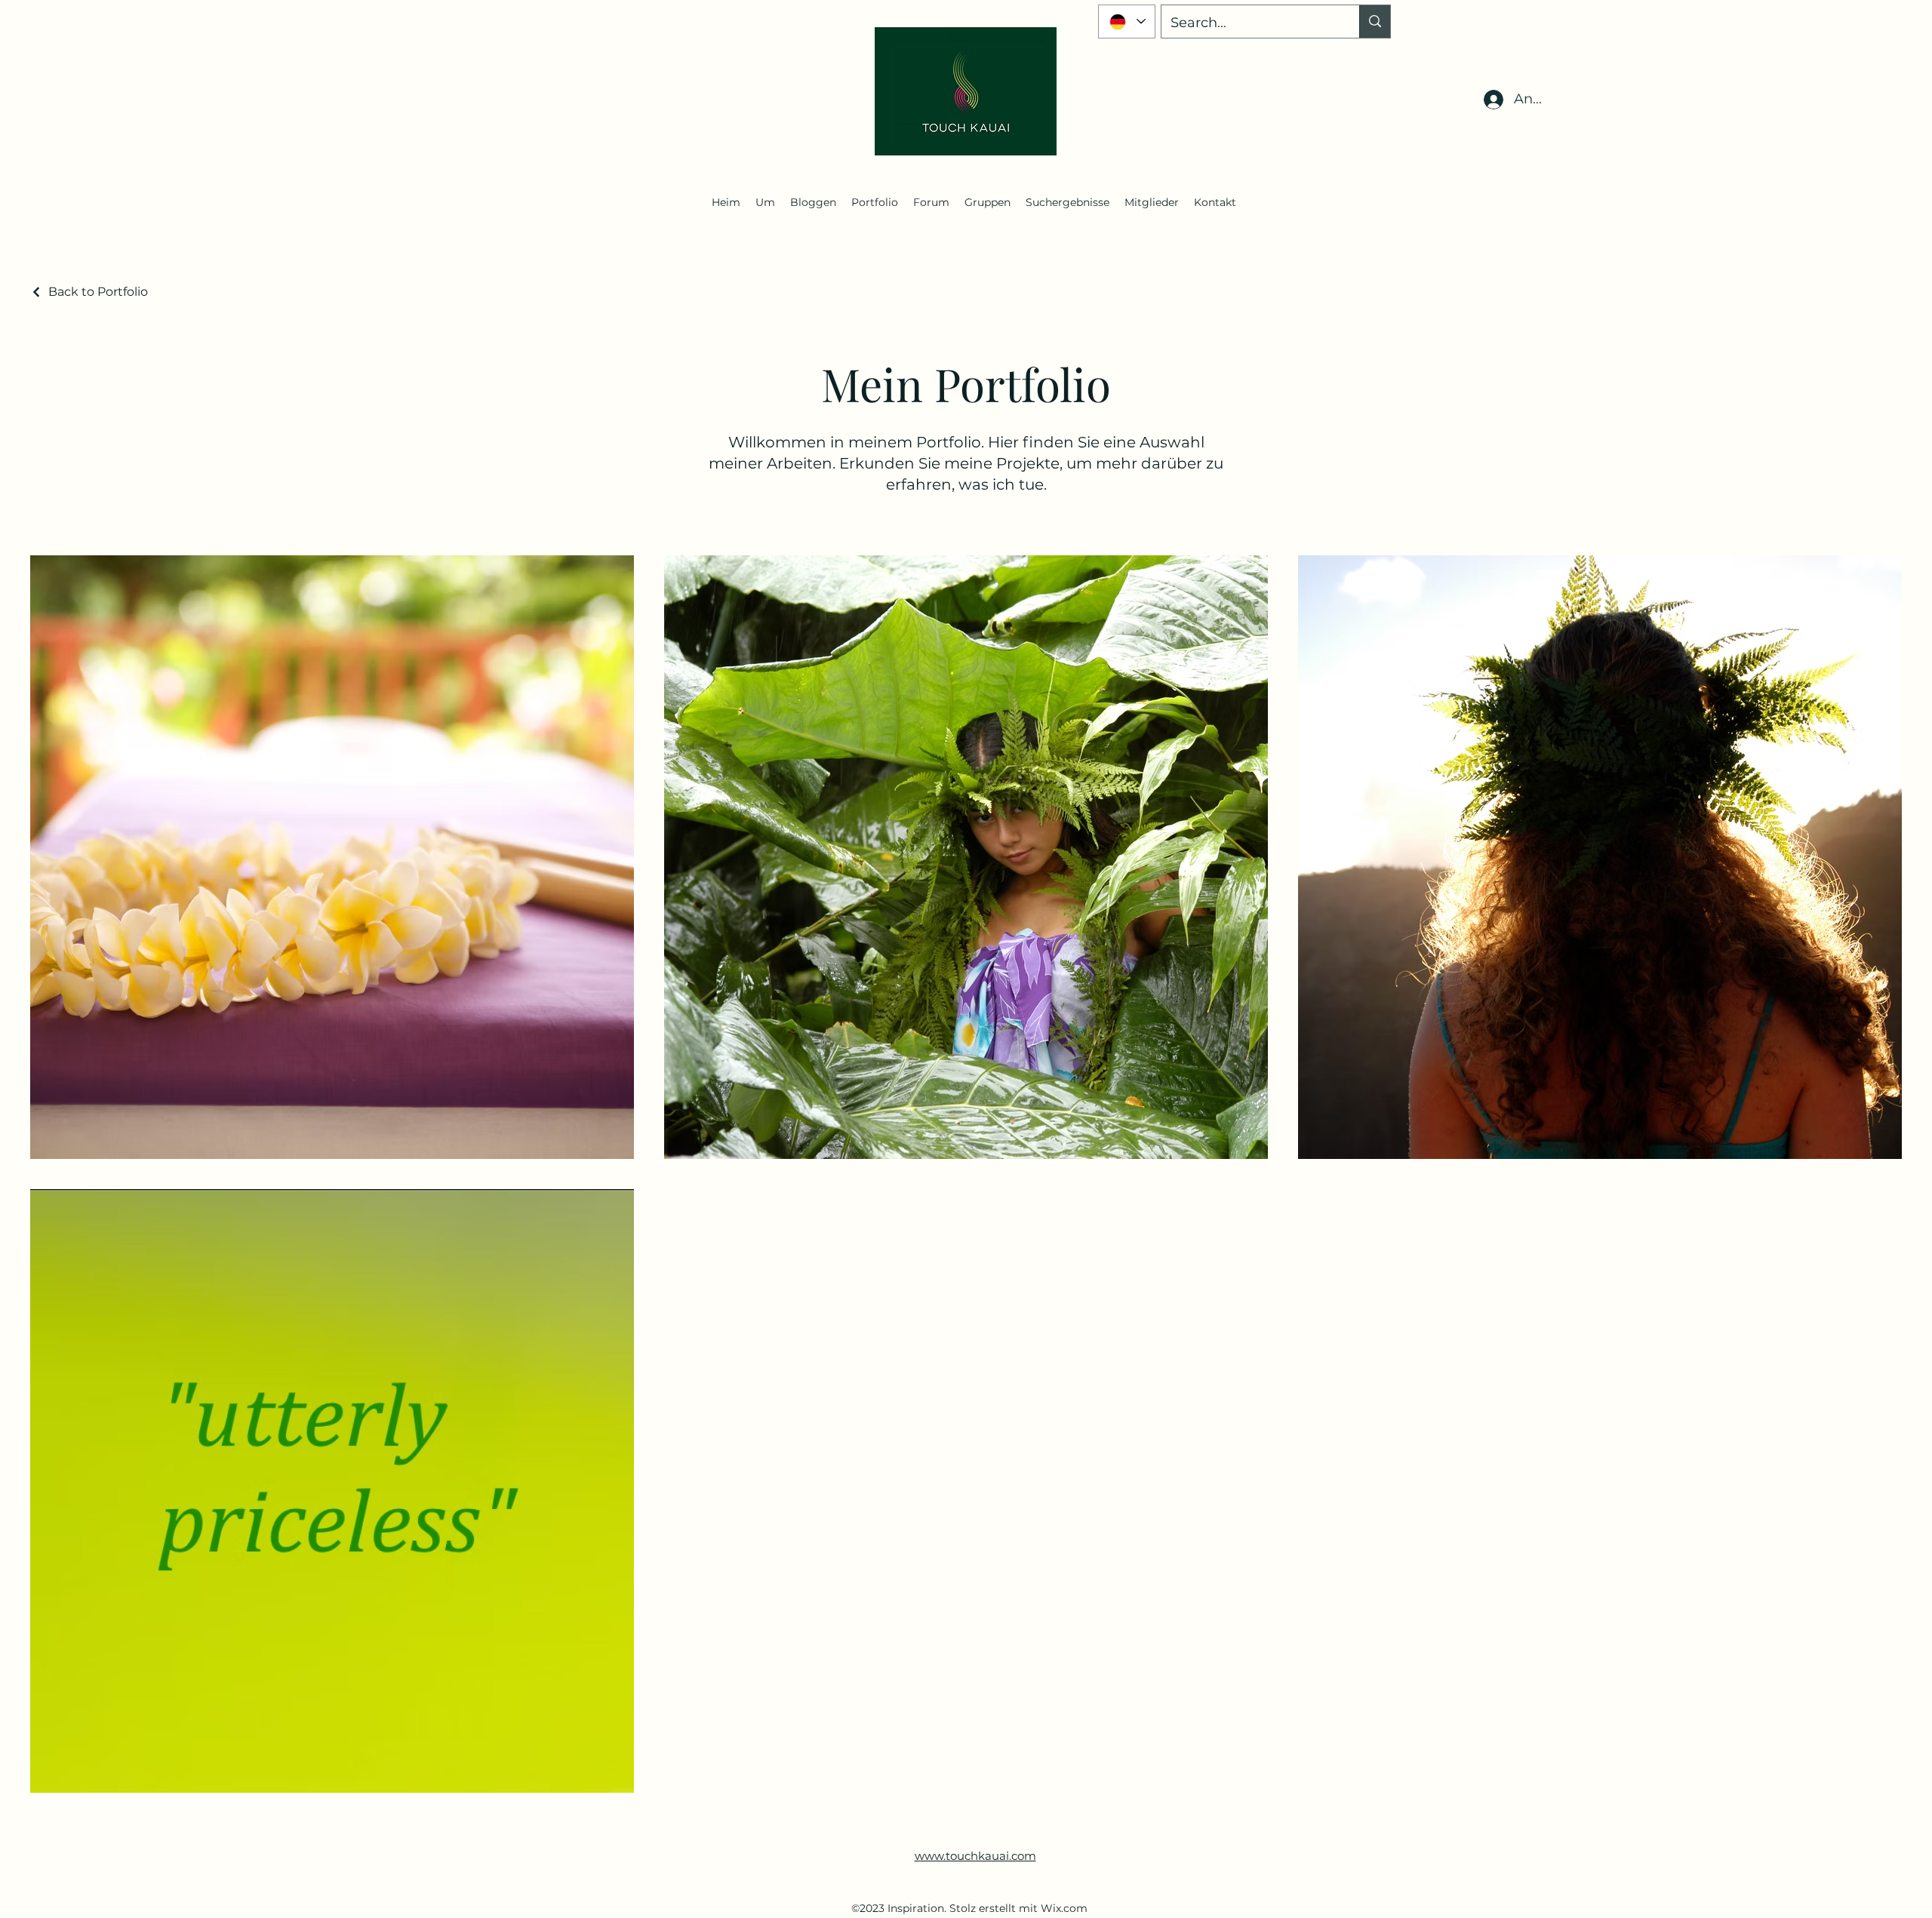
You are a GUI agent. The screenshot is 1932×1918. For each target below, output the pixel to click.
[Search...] (1375, 22)
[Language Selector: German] (1127, 22)
